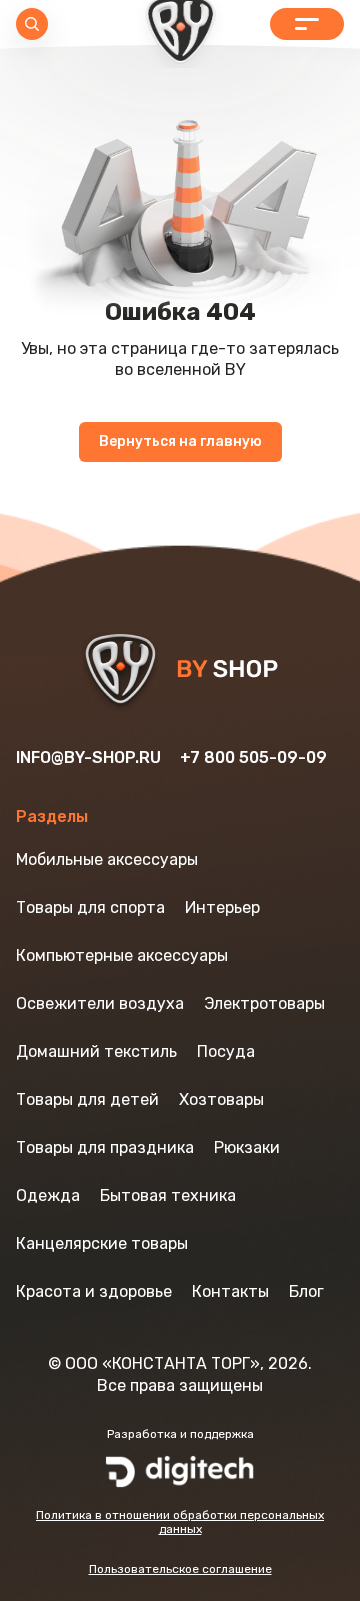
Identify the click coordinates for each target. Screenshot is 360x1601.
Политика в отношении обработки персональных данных (180, 1522)
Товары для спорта (90, 907)
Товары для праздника (105, 1147)
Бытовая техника (168, 1195)
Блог (306, 1291)
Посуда (226, 1051)
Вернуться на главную (180, 441)
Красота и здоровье (94, 1291)
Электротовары (264, 1003)
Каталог (307, 24)
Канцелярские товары (102, 1243)
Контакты (230, 1291)
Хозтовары (221, 1099)
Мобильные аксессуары (107, 859)
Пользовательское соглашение (180, 1569)
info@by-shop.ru (88, 757)
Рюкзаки (247, 1147)
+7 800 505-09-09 (253, 757)
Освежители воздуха (100, 1003)
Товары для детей (87, 1099)
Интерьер (222, 907)
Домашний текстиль (96, 1051)
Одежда (48, 1195)
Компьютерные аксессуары (122, 955)
